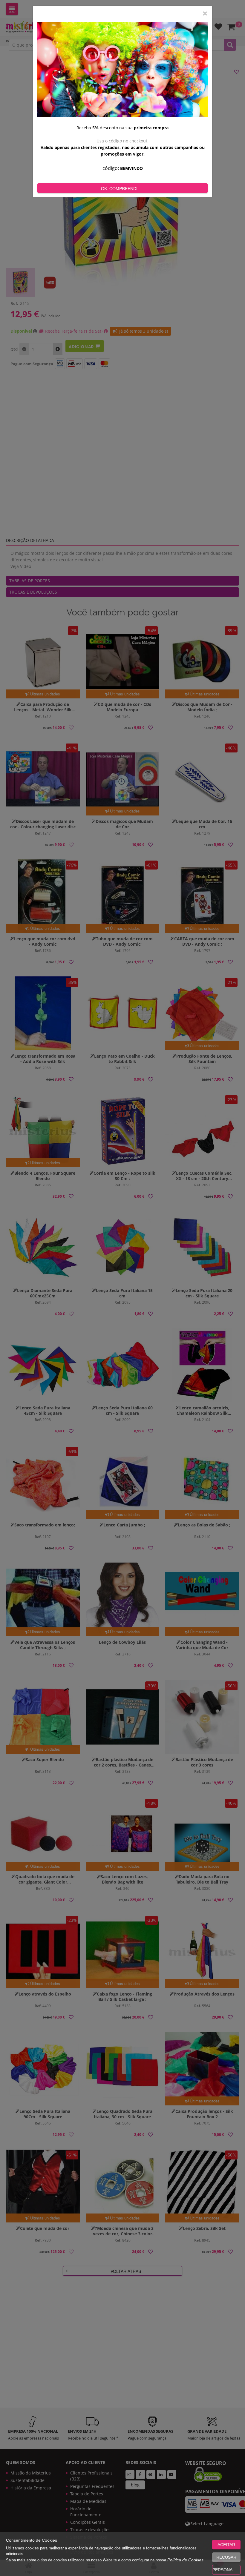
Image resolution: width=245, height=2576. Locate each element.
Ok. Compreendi (119, 188)
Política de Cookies (185, 2560)
